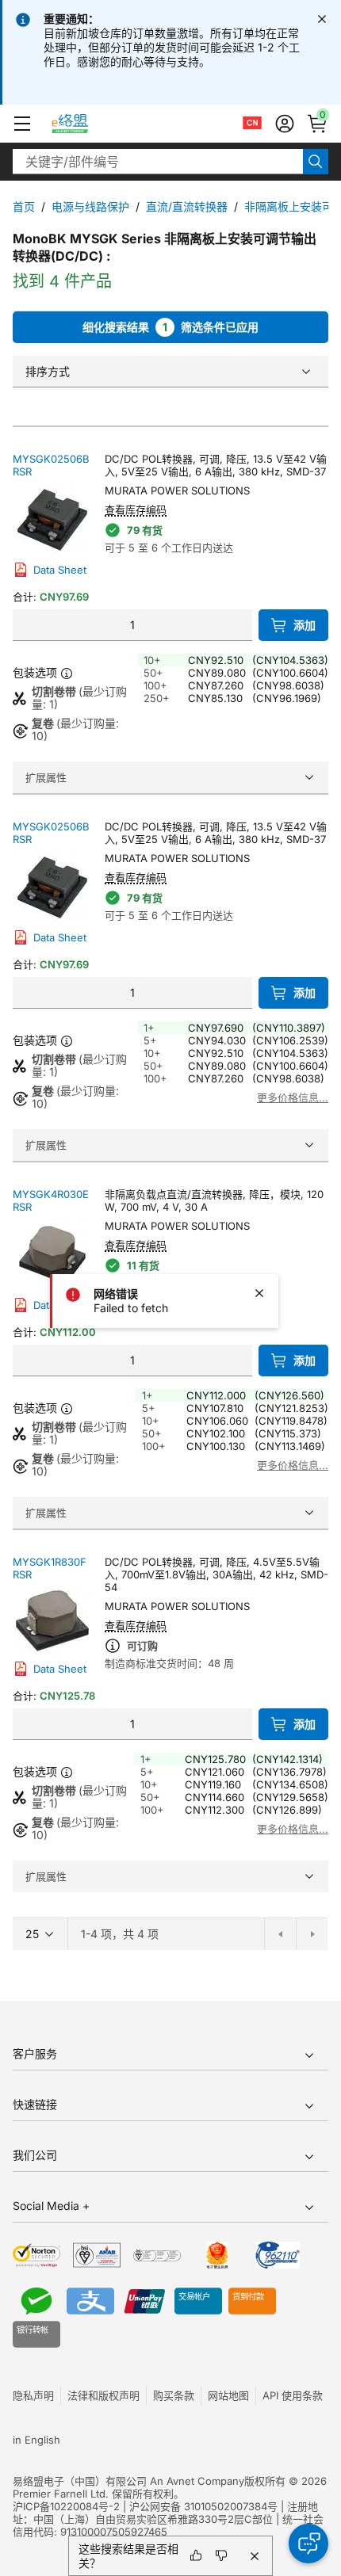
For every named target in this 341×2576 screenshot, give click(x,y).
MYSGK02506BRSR (51, 465)
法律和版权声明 (103, 2395)
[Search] (316, 162)
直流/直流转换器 (187, 206)
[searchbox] (158, 162)
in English (36, 2440)
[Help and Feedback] (308, 2544)
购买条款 (174, 2395)
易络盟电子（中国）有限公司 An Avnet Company (128, 2481)
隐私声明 (33, 2395)
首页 (24, 206)
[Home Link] (84, 124)
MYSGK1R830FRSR (50, 1568)
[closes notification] (322, 19)
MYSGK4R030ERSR (51, 1200)
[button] (22, 124)
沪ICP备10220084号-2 (66, 2506)
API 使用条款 (293, 2395)
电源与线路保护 (90, 206)
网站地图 (228, 2395)
